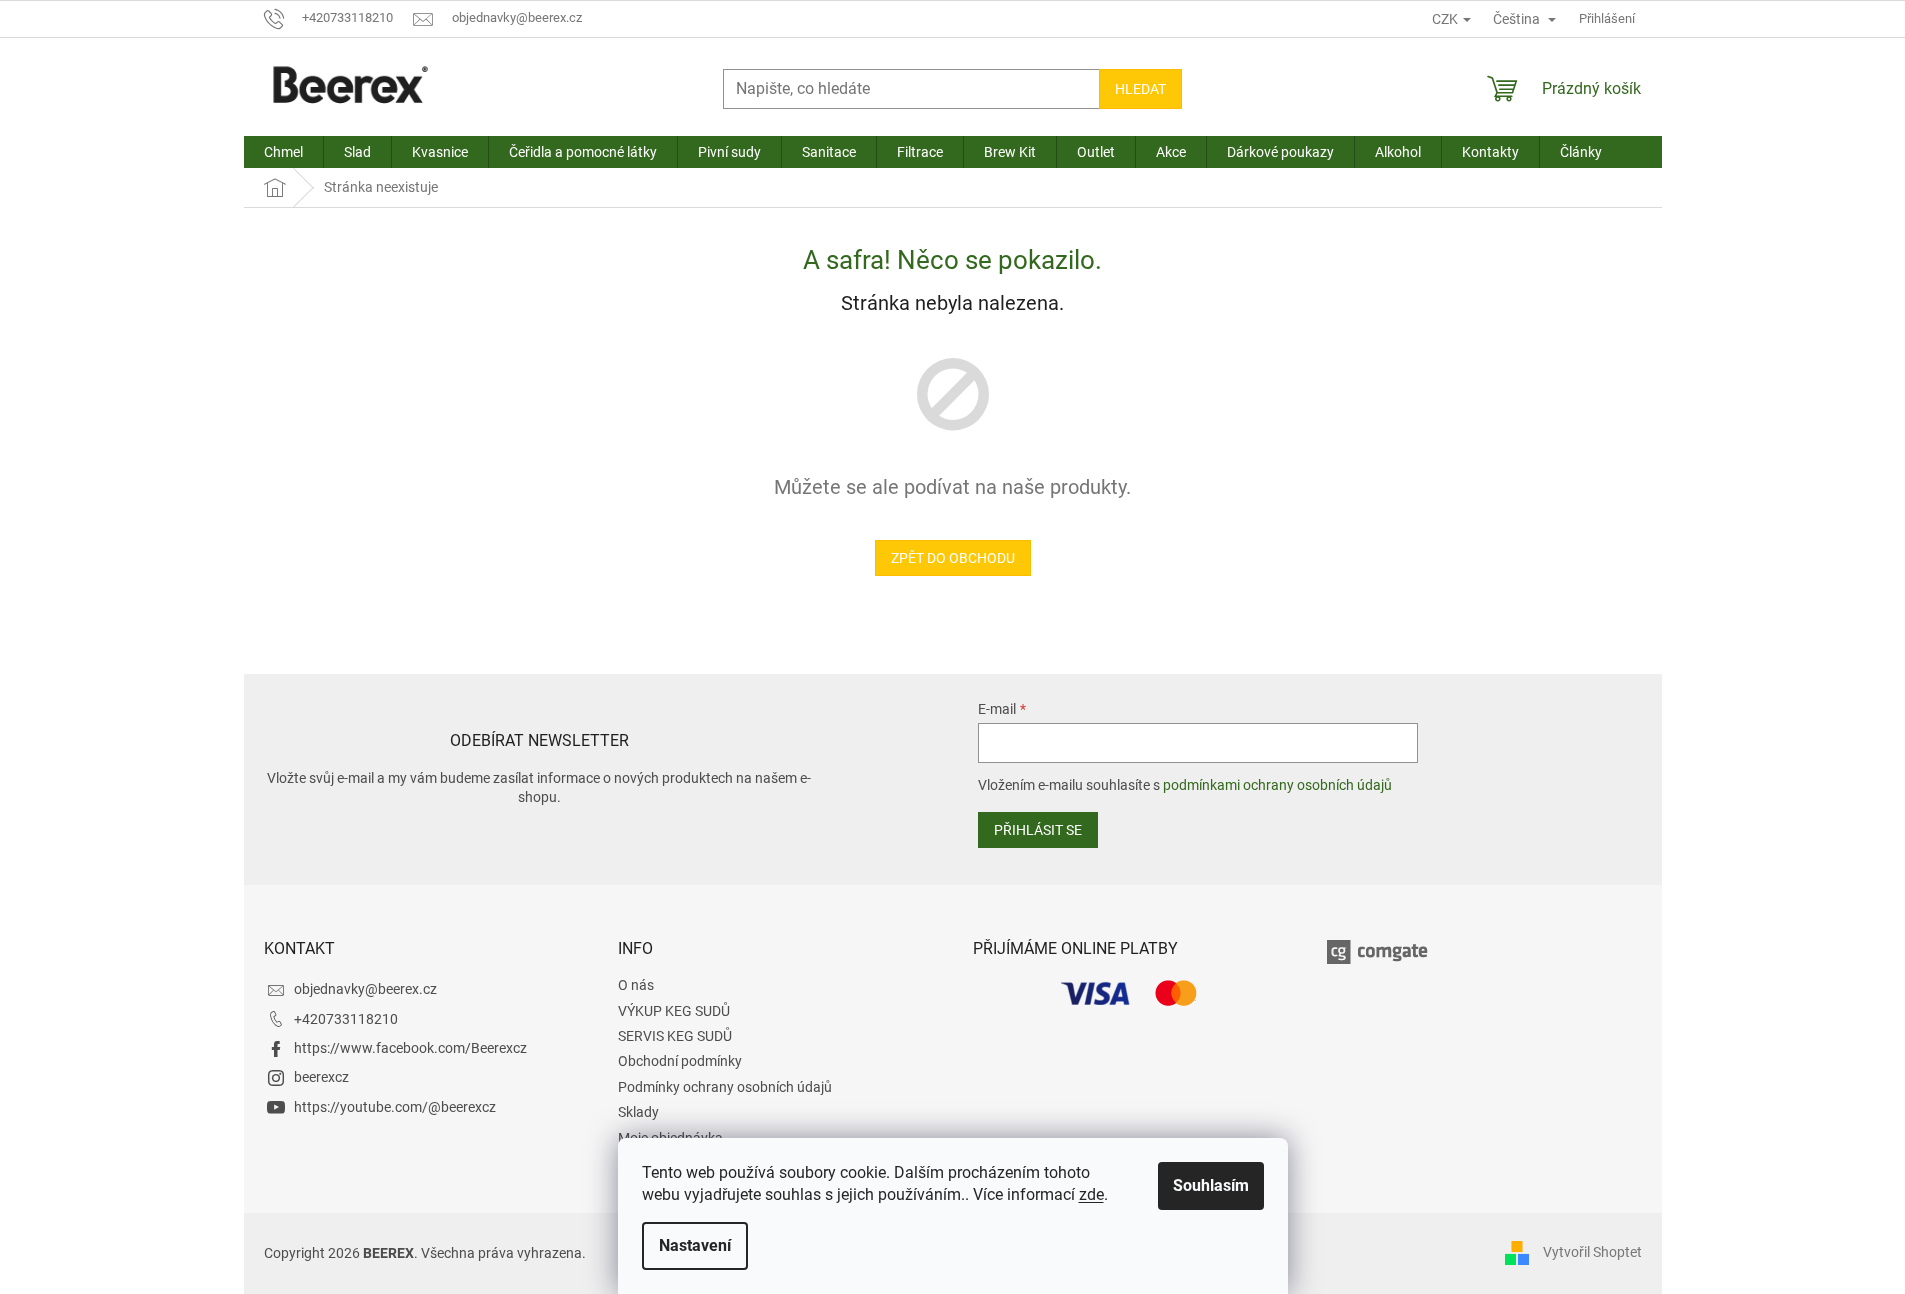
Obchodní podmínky (680, 1061)
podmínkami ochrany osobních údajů (1277, 785)
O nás (636, 985)
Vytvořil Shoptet (1592, 1252)
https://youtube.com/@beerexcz (395, 1107)
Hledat (1140, 89)
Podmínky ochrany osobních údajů (725, 1087)
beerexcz (321, 1077)
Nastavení (695, 1245)
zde (1091, 1194)
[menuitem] (283, 152)
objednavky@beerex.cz (365, 989)
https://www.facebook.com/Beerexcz (410, 1048)
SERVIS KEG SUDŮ (675, 1036)
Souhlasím (1211, 1185)
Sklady (638, 1112)
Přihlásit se (1038, 830)
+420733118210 (346, 1019)
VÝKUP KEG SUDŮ (674, 1011)
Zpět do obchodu (953, 558)
